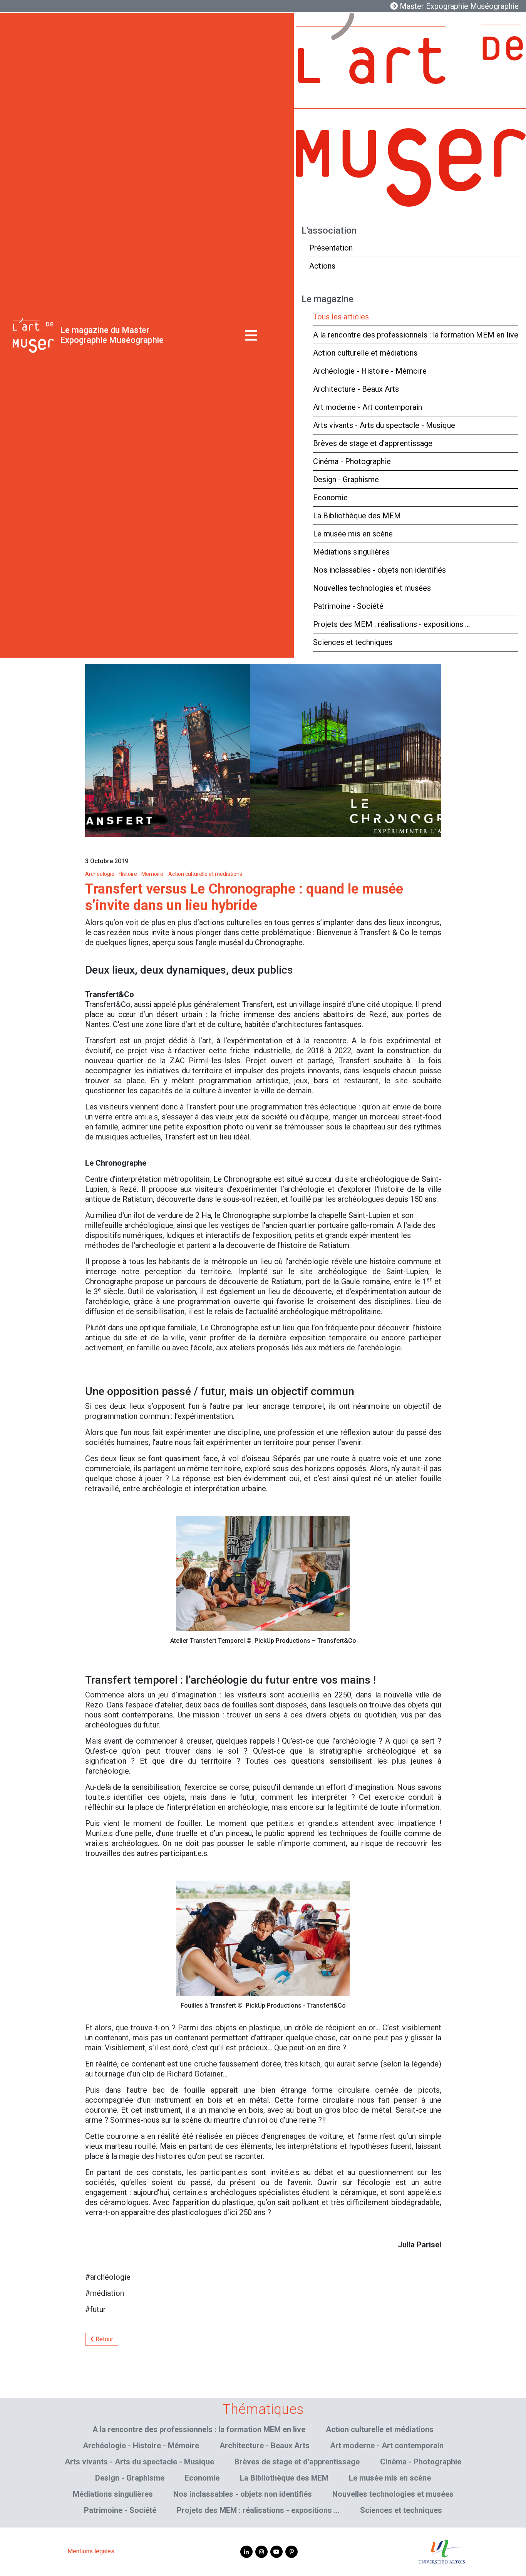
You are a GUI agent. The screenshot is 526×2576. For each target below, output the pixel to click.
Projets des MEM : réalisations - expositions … (391, 624)
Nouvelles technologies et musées (372, 588)
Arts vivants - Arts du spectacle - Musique (384, 425)
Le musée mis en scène (353, 534)
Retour (104, 2339)
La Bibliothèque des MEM (357, 516)
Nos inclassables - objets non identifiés (379, 570)
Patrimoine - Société (348, 606)
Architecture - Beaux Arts (356, 389)
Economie (330, 498)
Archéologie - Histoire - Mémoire (370, 371)
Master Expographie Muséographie (458, 6)
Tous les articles (341, 317)
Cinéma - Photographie (352, 461)
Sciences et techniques (353, 642)
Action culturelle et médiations (365, 353)
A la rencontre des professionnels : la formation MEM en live (416, 335)
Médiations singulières (351, 552)
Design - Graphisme (346, 479)
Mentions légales (91, 2551)
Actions (322, 266)
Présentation (331, 248)
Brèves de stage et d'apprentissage (373, 443)
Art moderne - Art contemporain (368, 407)
